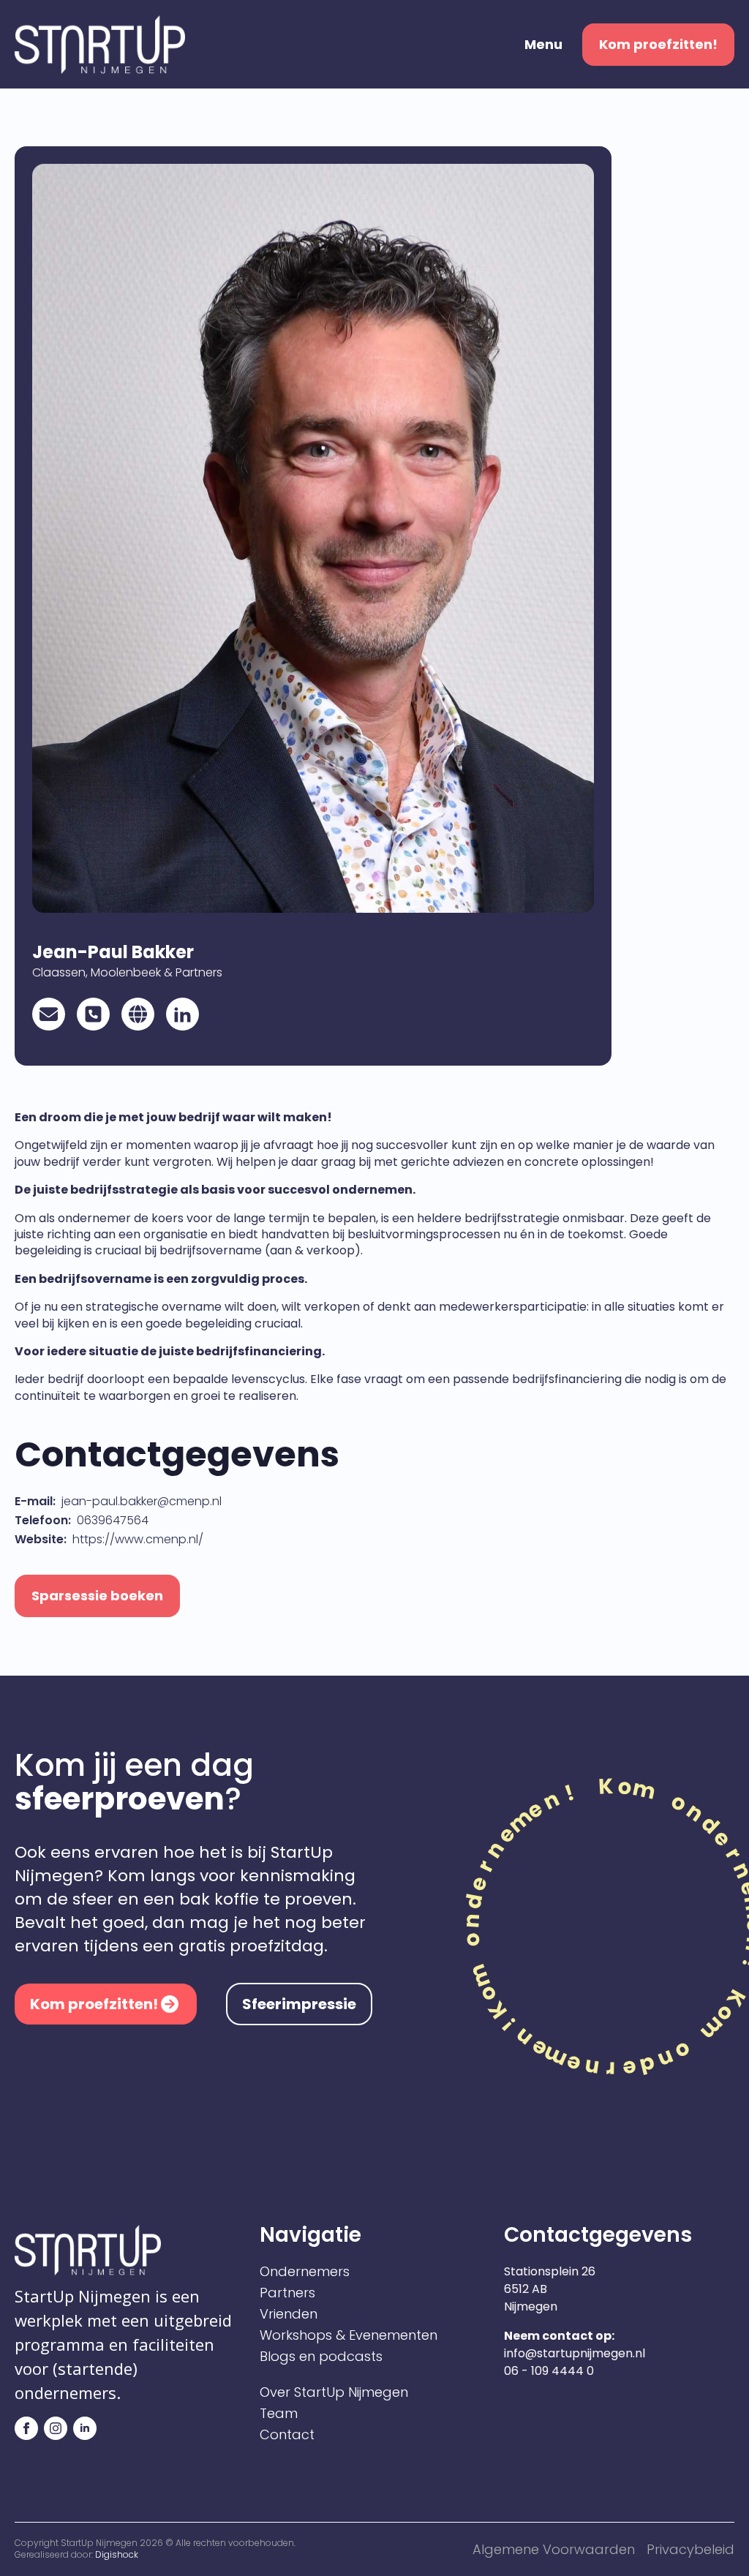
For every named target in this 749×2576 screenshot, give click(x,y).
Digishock (117, 2554)
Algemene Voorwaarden (554, 2549)
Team (279, 2414)
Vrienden (289, 2314)
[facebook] (26, 2428)
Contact (287, 2435)
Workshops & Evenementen (349, 2335)
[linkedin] (85, 2428)
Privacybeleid (690, 2549)
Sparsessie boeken (97, 1596)
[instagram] (56, 2428)
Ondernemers (305, 2272)
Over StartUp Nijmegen (334, 2392)
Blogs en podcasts (321, 2357)
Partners (287, 2293)
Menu (543, 45)
